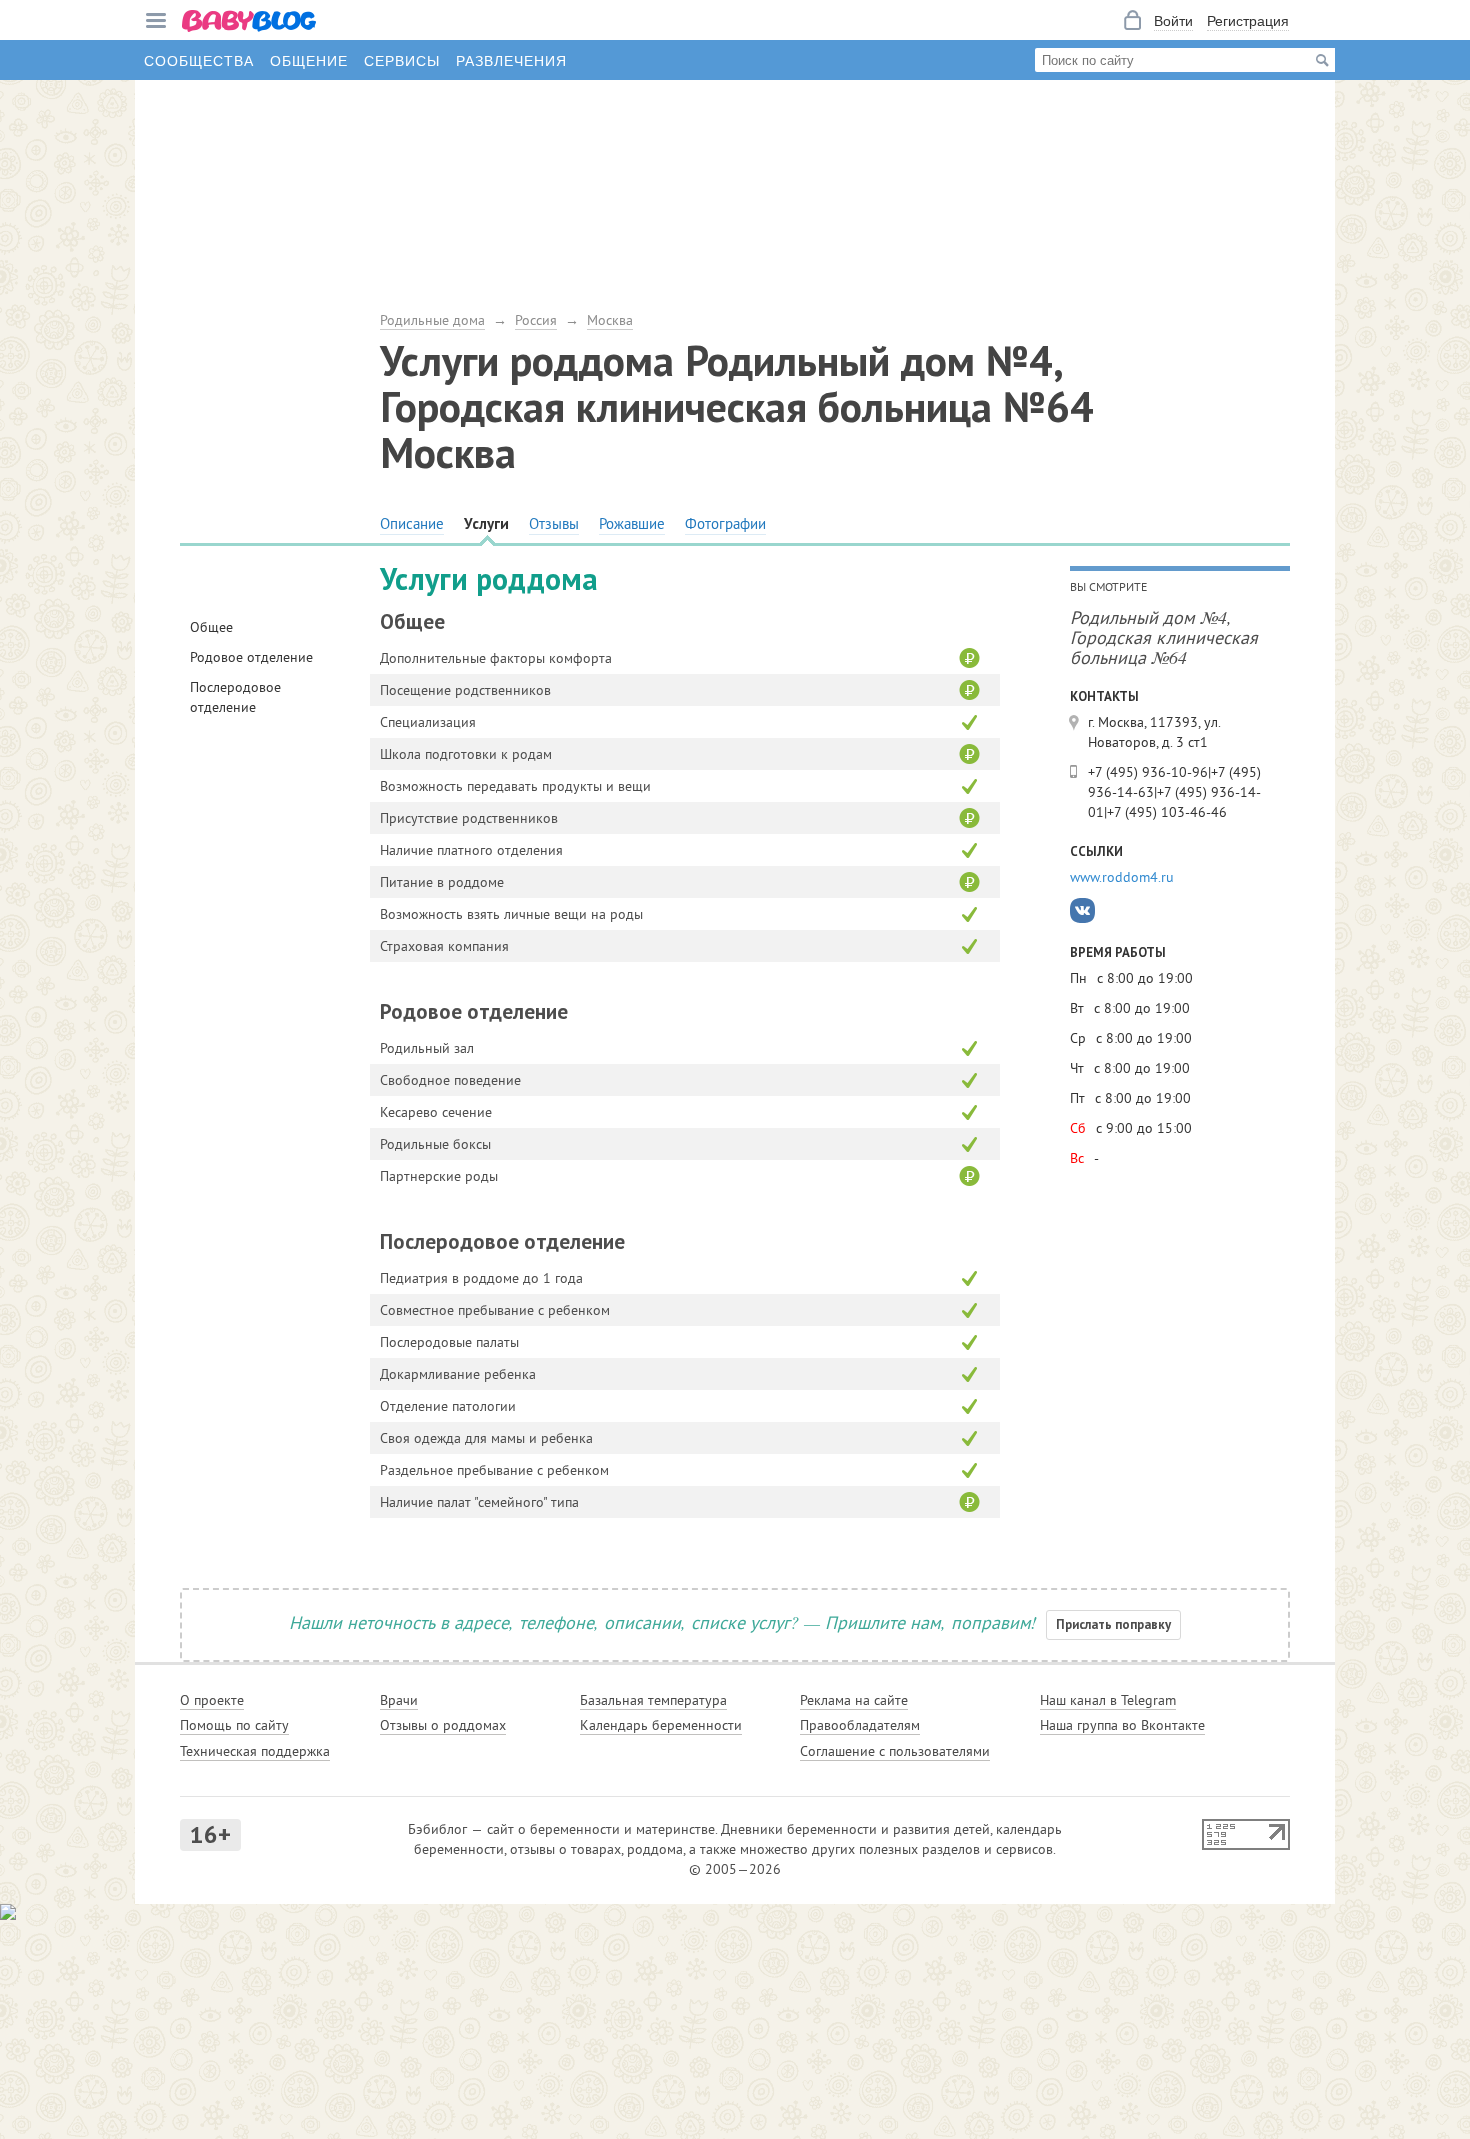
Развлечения (511, 60)
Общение (309, 60)
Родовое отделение (251, 657)
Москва (610, 320)
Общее (211, 627)
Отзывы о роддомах (443, 1725)
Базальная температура (653, 1700)
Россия (536, 320)
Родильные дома (432, 320)
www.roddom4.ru (1122, 877)
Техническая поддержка (255, 1751)
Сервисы (402, 60)
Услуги (486, 523)
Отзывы (554, 523)
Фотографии (725, 523)
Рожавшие (632, 523)
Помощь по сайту (234, 1725)
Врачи (399, 1700)
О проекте (212, 1700)
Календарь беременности (661, 1725)
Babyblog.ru (250, 22)
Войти (1173, 20)
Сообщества (199, 60)
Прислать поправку (1113, 1624)
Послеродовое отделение (235, 697)
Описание (412, 523)
